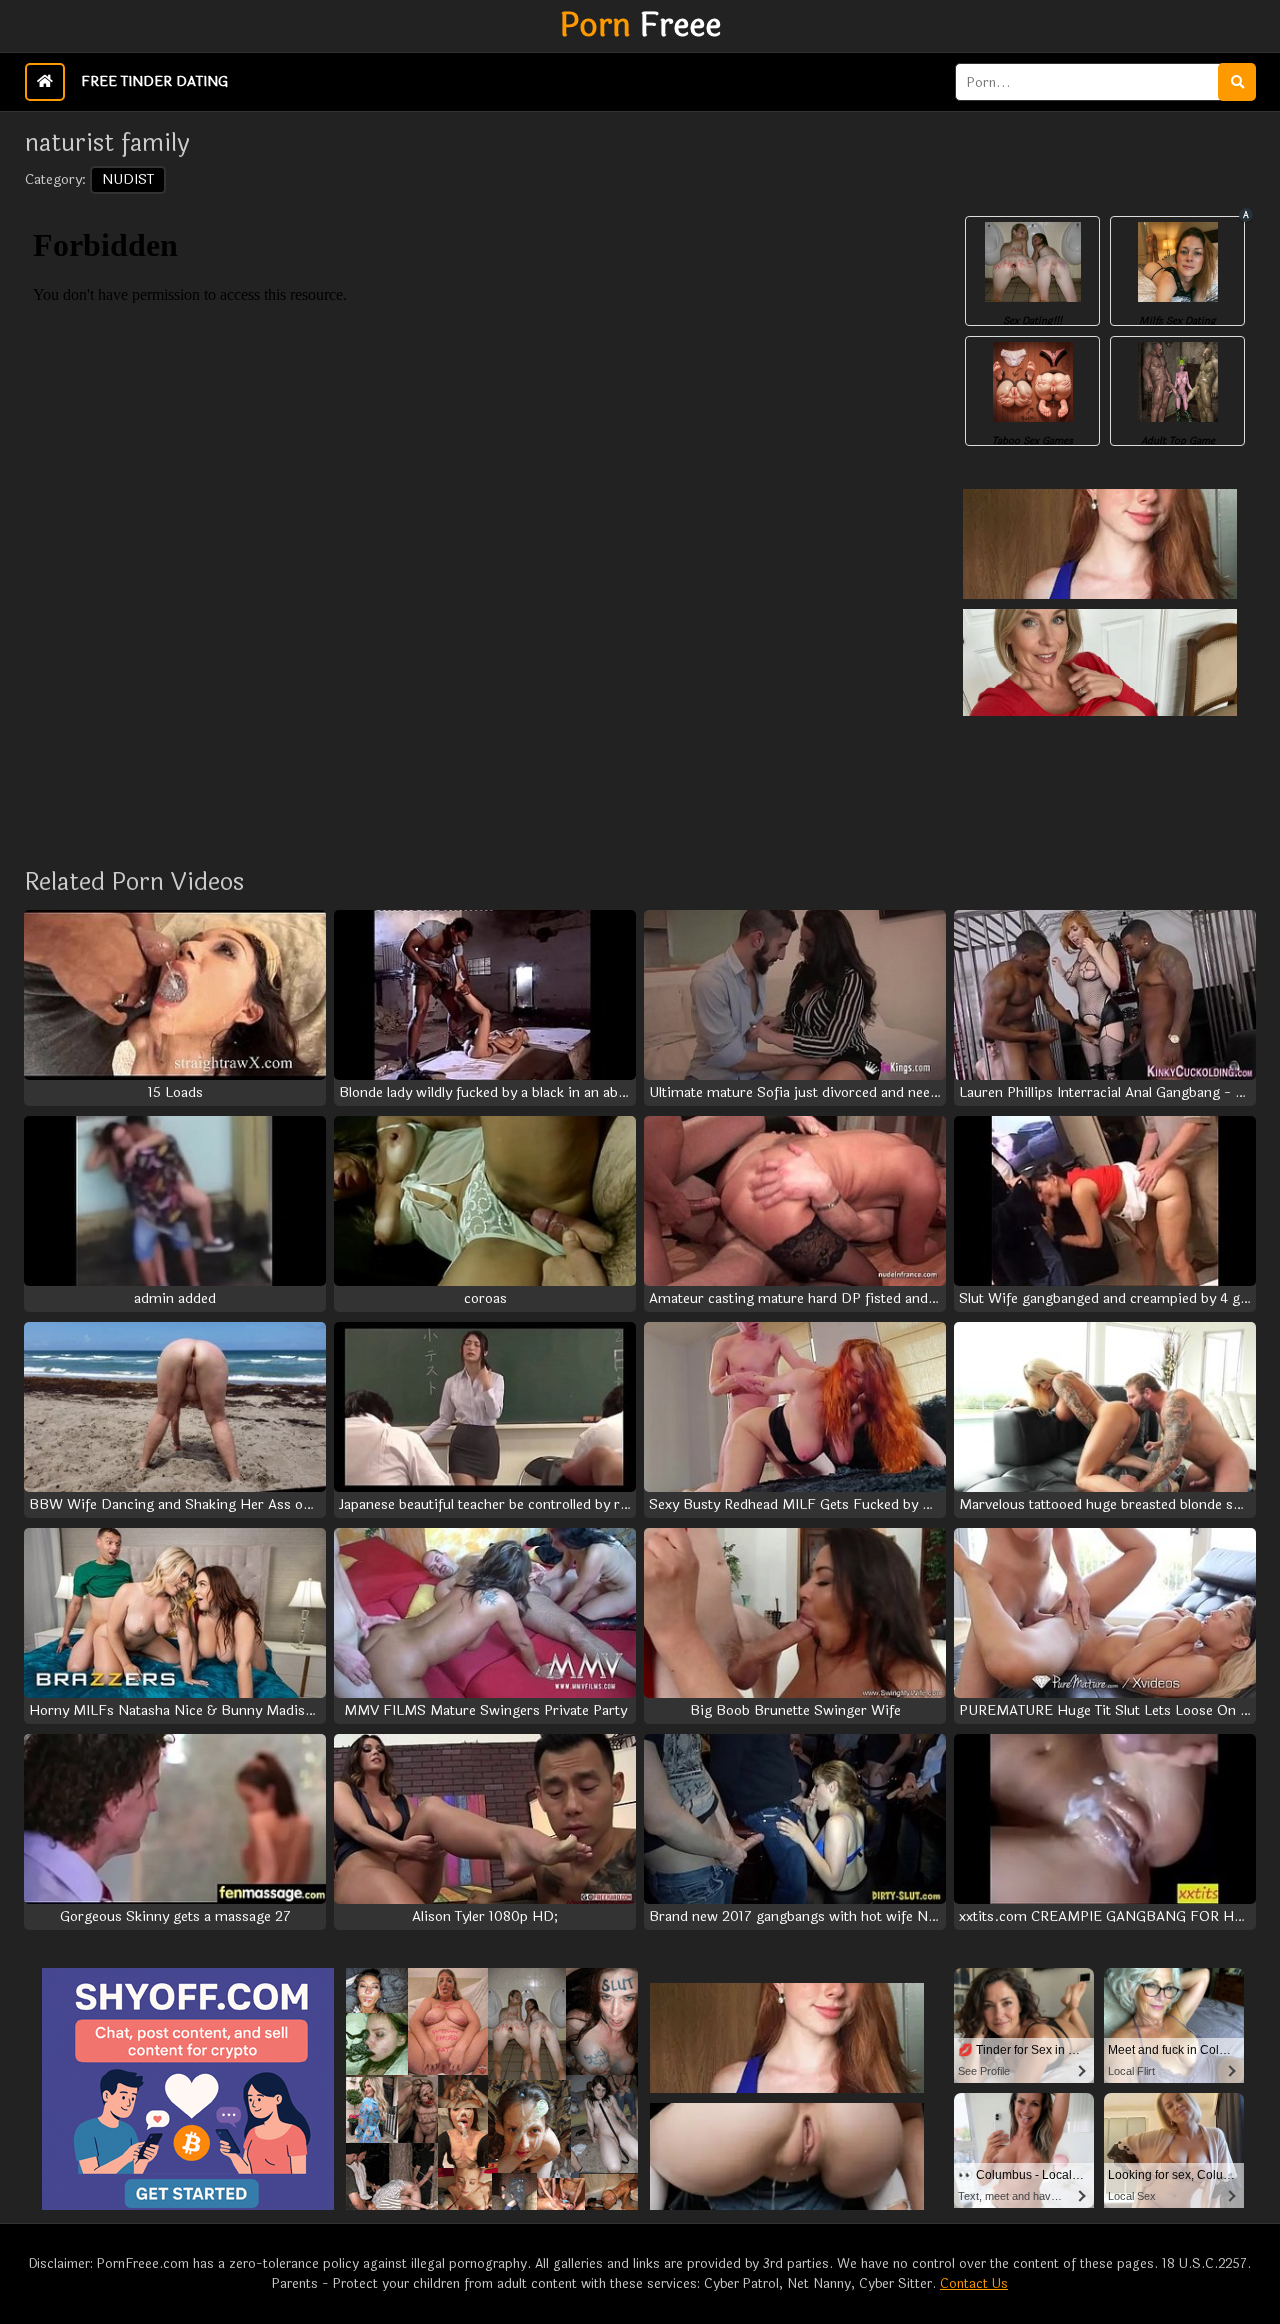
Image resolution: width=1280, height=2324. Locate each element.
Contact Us (974, 2284)
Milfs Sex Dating (1177, 321)
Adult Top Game (1178, 441)
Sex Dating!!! (1032, 321)
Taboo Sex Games (1032, 441)
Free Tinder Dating (154, 81)
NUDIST (128, 179)
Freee (640, 26)
